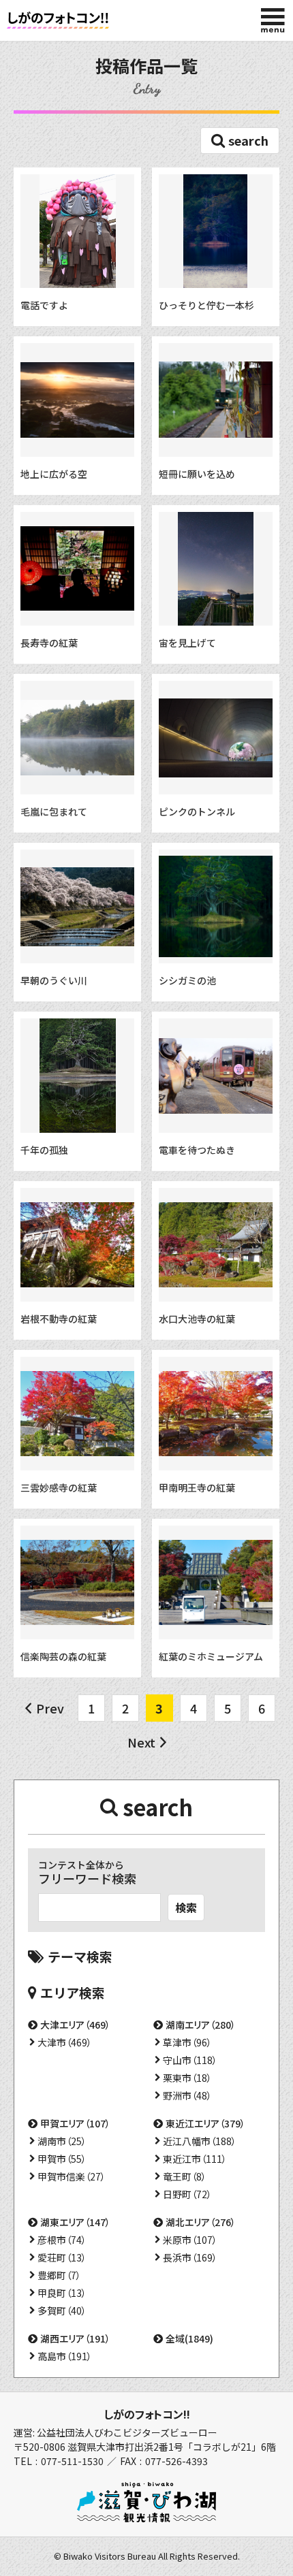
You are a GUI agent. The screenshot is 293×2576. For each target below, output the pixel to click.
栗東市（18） (187, 2078)
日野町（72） (187, 2194)
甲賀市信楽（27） (72, 2176)
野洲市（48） (187, 2095)
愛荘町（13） (62, 2257)
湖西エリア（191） (75, 2338)
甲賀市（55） (62, 2159)
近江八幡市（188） (200, 2141)
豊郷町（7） (59, 2275)
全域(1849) (189, 2338)
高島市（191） (65, 2356)
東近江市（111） (195, 2159)
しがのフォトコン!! (147, 2414)
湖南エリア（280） (201, 2025)
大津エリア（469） (75, 2025)
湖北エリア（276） (201, 2222)
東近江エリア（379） (205, 2123)
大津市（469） (65, 2042)
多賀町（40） (62, 2311)
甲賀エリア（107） (75, 2123)
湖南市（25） (62, 2141)
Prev (50, 1708)
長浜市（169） (190, 2257)
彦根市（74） (62, 2240)
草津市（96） (187, 2042)
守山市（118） (190, 2060)
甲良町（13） (62, 2293)
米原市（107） (190, 2240)
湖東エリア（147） (75, 2222)
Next (141, 1742)
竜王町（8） (185, 2176)
